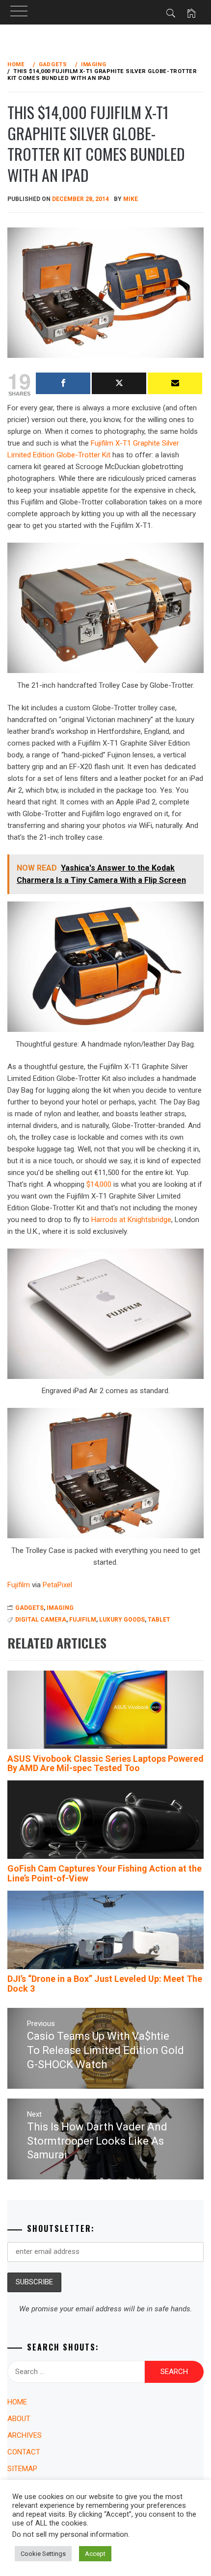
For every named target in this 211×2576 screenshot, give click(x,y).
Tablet (159, 1620)
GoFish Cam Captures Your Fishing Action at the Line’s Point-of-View (105, 1873)
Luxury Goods (122, 1620)
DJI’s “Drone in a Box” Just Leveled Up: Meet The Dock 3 (105, 1984)
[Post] (119, 383)
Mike (131, 199)
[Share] (63, 383)
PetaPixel (57, 1585)
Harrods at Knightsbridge (131, 1220)
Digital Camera (41, 1620)
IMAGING (60, 1608)
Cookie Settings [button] (43, 2554)
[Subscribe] (175, 383)
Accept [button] (95, 2554)
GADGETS (29, 1608)
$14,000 (99, 1184)
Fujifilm (83, 1620)
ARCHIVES (25, 2435)
